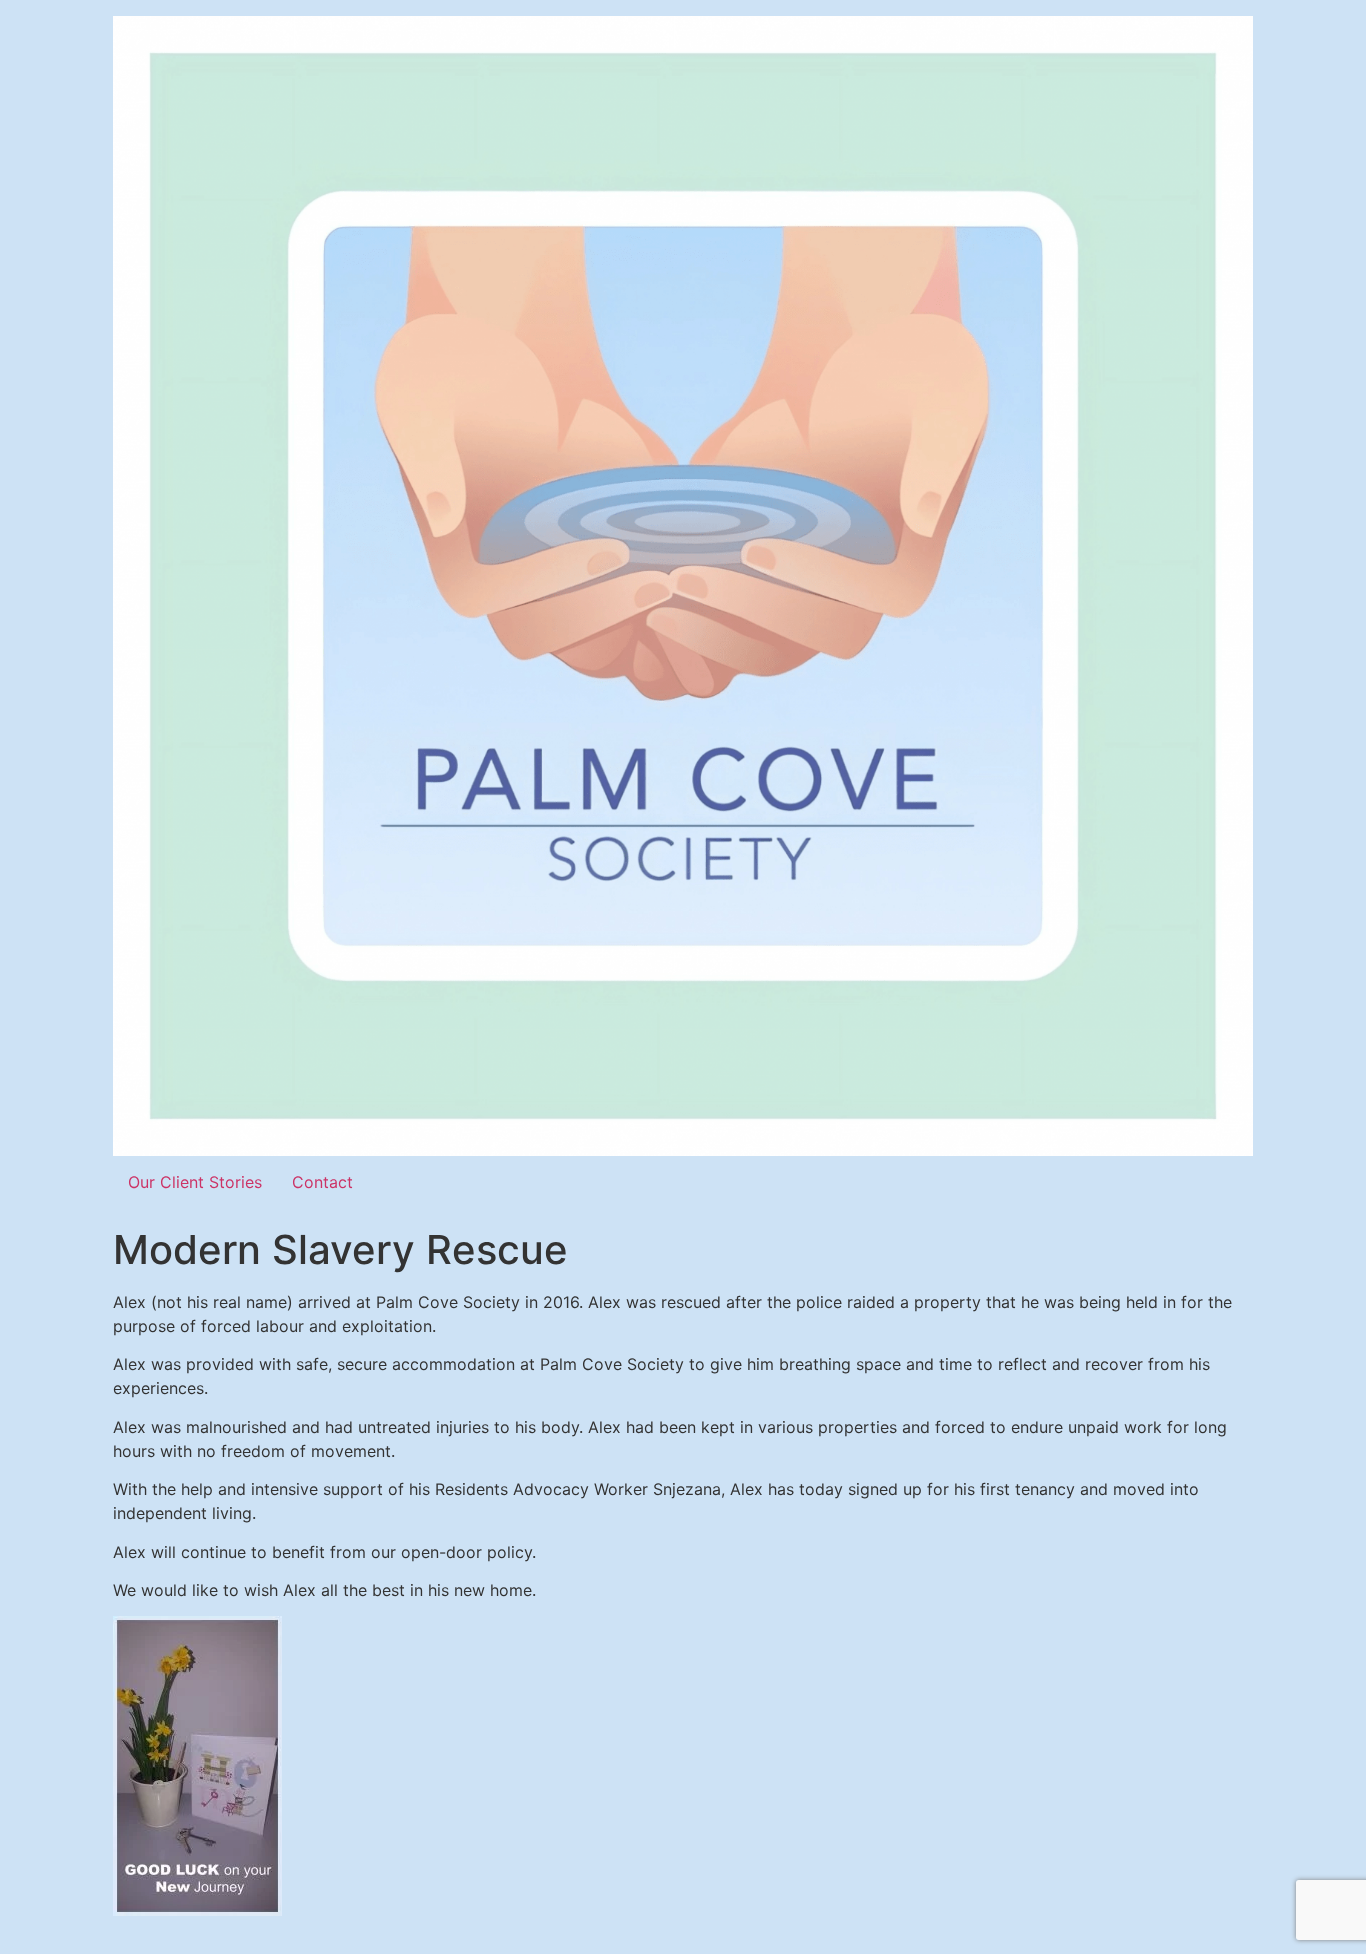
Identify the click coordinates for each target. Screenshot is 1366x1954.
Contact (322, 1182)
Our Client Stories (195, 1182)
